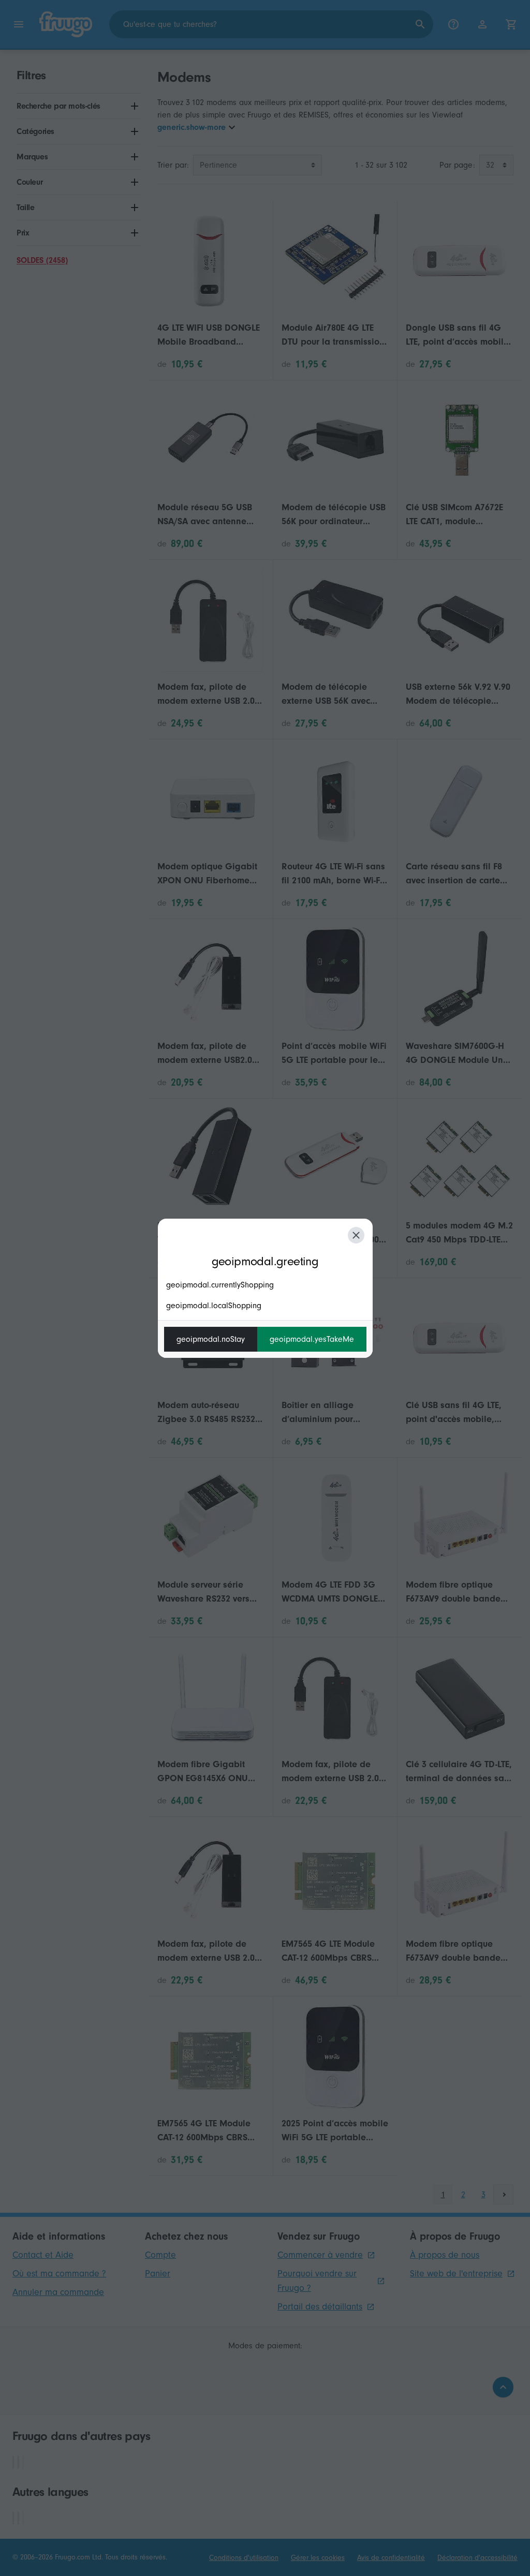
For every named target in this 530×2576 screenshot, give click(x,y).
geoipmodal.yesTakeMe (312, 1339)
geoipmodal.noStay (211, 1339)
